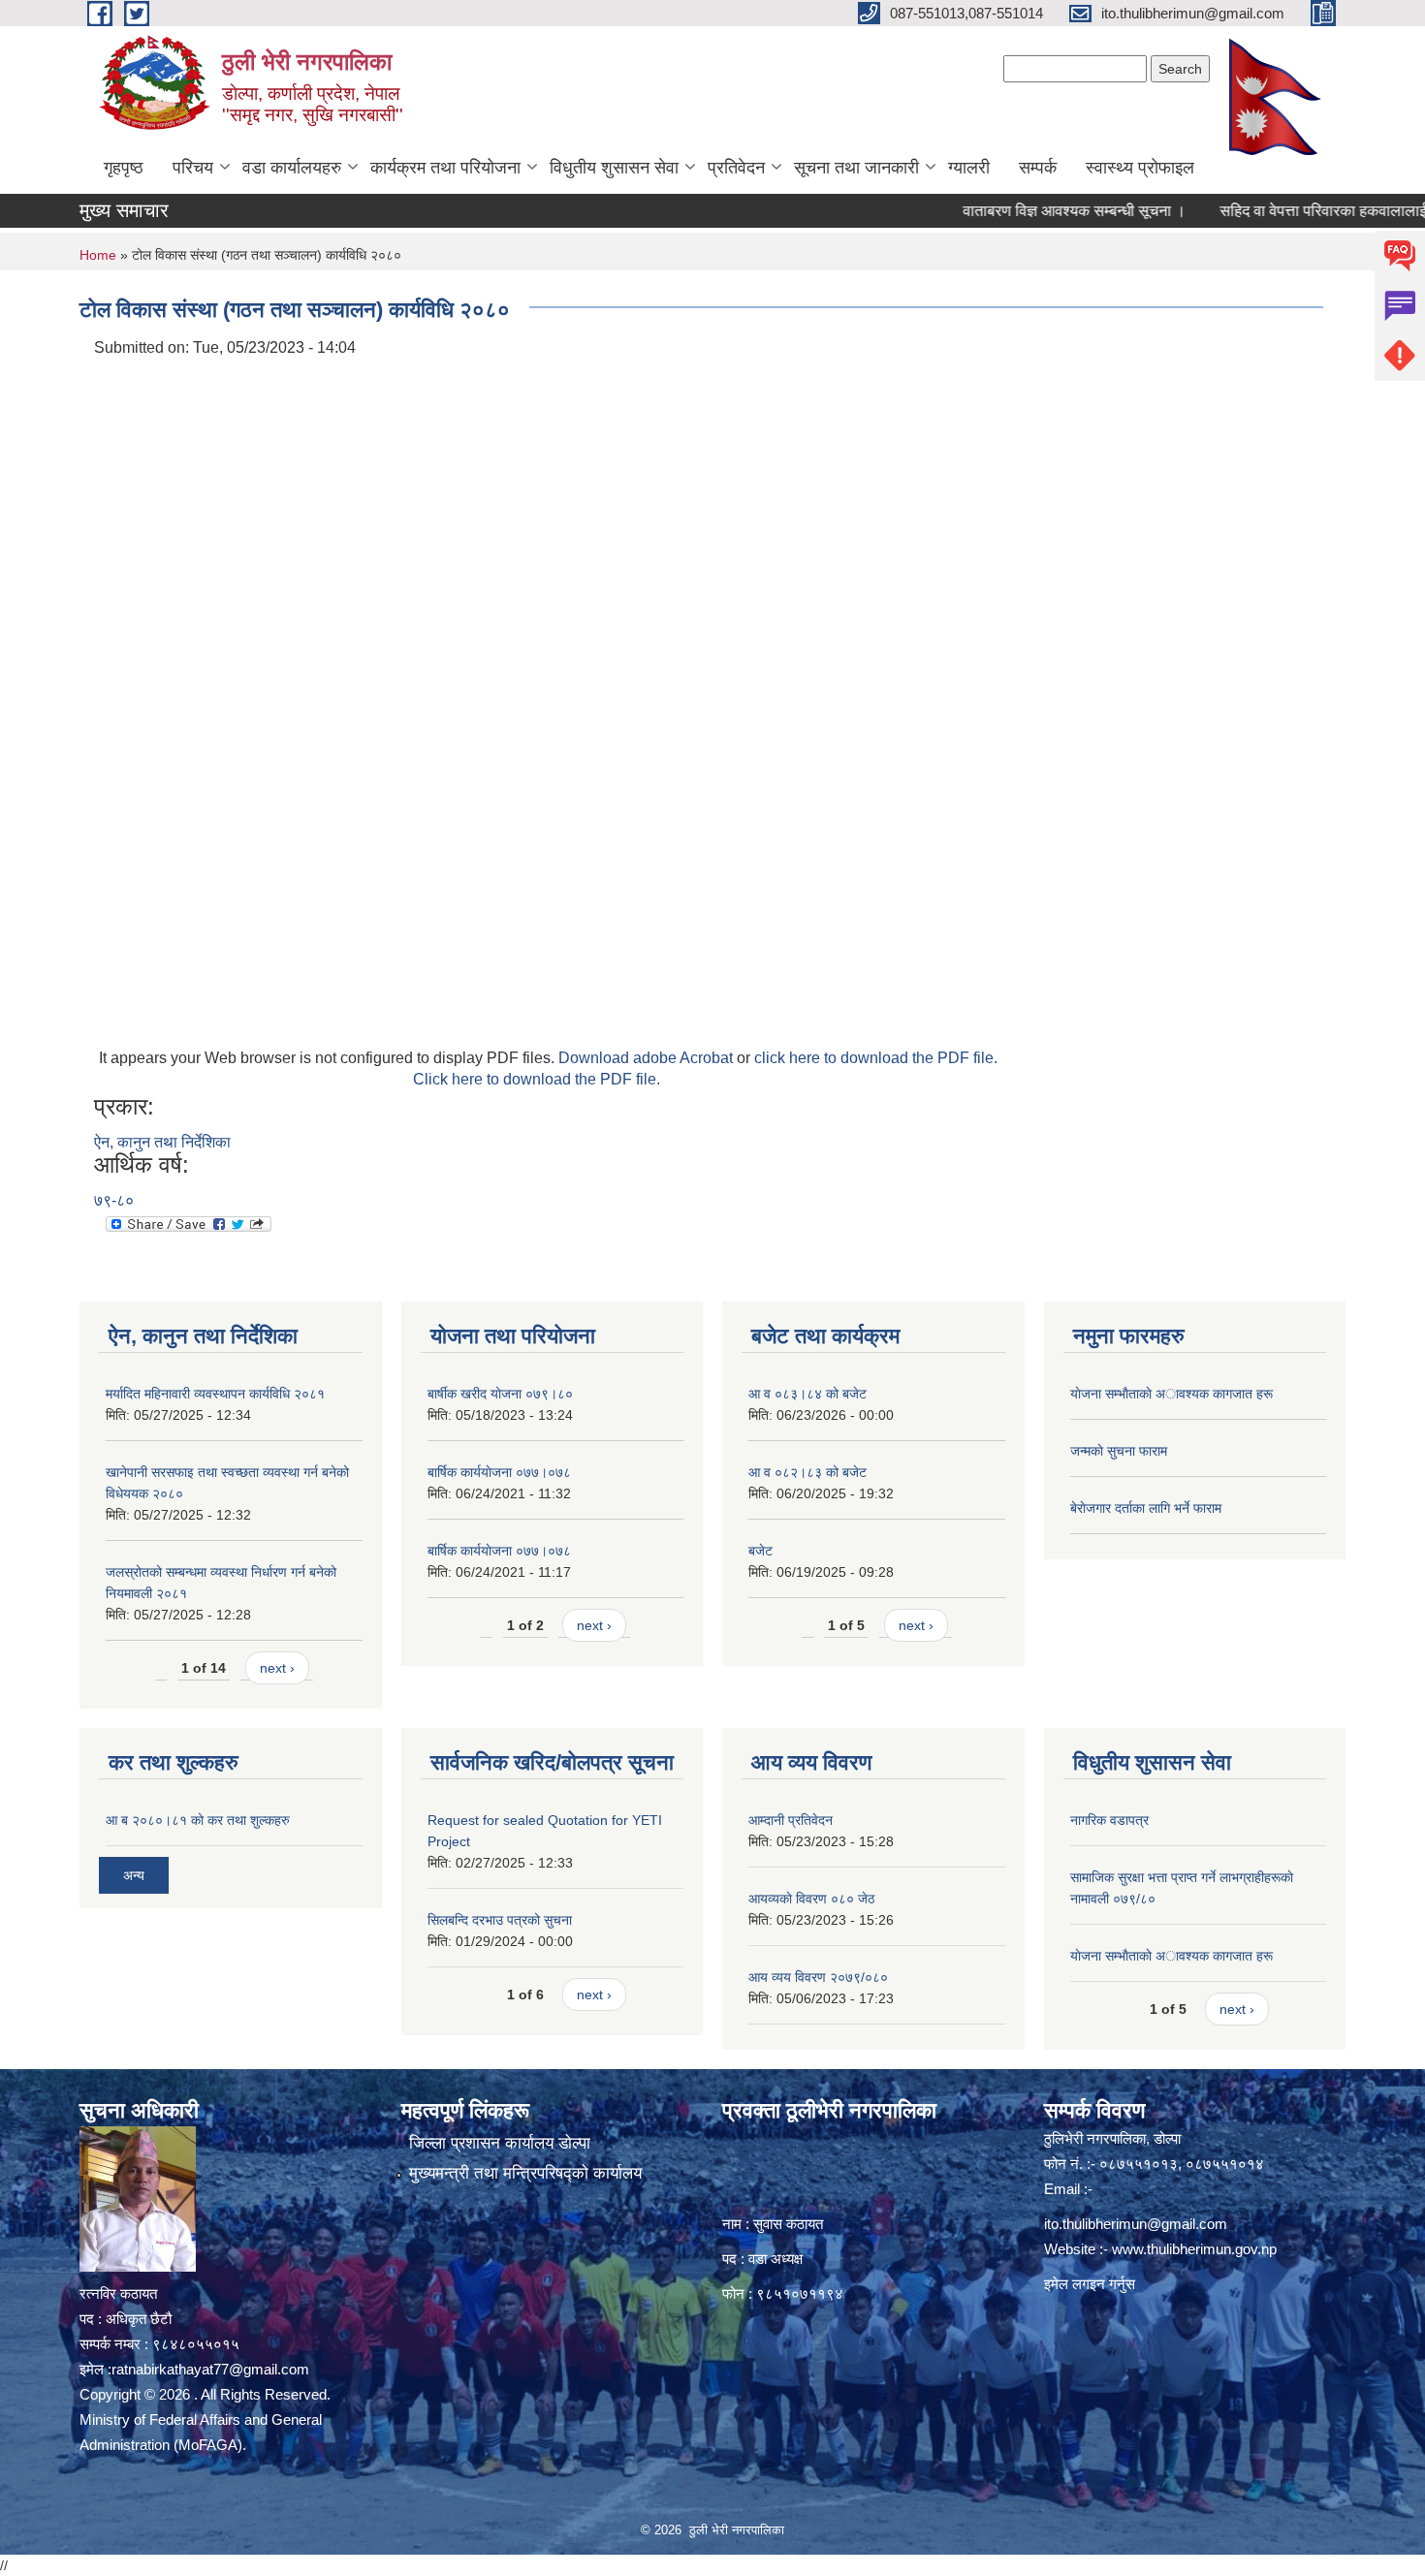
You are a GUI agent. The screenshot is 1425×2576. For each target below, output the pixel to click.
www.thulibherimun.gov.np (1194, 2249)
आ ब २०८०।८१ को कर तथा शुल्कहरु (198, 1820)
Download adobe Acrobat (648, 1058)
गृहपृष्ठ (124, 168)
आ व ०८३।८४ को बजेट (807, 1394)
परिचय (193, 168)
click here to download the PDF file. (876, 1058)
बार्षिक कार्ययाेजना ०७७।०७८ (499, 1472)
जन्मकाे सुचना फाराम (1119, 1451)
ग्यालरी (969, 168)
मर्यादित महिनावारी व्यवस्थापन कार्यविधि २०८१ (215, 1394)
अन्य (134, 1875)
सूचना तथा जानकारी (856, 168)
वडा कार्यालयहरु (292, 168)
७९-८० (114, 1200)
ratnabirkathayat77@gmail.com (210, 2369)
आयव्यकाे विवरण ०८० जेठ (811, 1899)
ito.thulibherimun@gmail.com (1136, 2224)
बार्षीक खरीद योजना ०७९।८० (500, 1394)
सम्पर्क (1038, 168)
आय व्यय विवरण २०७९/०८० (818, 1977)
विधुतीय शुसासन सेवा (614, 168)
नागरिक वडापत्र (1109, 1820)
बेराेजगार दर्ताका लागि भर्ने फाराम (1146, 1508)
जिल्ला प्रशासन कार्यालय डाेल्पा (500, 2143)
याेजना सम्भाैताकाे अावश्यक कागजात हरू (1172, 1394)
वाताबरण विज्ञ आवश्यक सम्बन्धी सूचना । (1028, 211)
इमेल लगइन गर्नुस (1090, 2284)
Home (98, 255)
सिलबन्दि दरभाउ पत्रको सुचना (500, 1920)
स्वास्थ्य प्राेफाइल (1140, 168)
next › (277, 1668)
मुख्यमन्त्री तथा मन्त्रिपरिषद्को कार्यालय (525, 2173)
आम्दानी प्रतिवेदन (791, 1820)
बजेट (760, 1551)
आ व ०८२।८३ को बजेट (807, 1472)
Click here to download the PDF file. (537, 1079)
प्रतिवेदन (736, 168)
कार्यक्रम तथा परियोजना (445, 168)
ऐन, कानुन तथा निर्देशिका (162, 1142)
